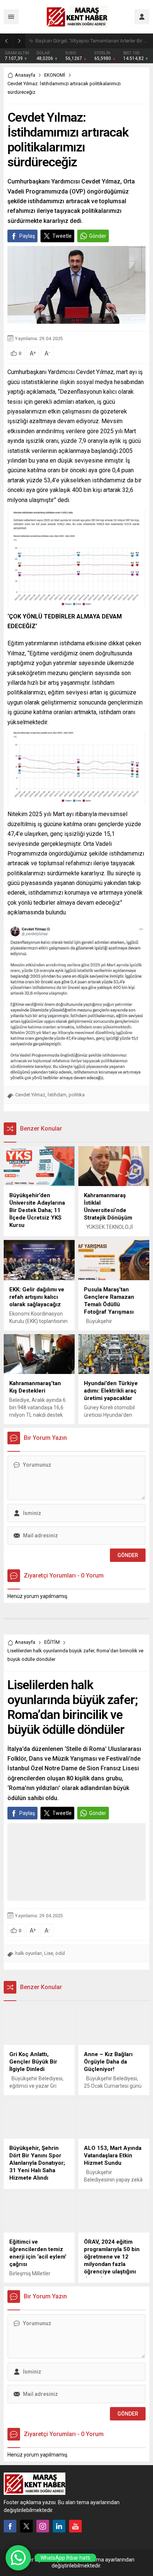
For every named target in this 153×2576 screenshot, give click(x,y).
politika (77, 1095)
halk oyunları (29, 1953)
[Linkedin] (59, 2526)
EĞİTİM (52, 1642)
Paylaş (27, 236)
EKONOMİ (55, 75)
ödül (60, 1953)
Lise (49, 1953)
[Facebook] (10, 2526)
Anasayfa (25, 75)
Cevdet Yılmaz (30, 1095)
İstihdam (57, 1095)
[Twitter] (26, 2526)
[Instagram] (43, 2526)
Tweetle (62, 236)
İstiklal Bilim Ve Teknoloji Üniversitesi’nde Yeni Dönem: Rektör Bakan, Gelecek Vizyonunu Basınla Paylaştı (92, 41)
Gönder (98, 236)
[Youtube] (75, 2526)
